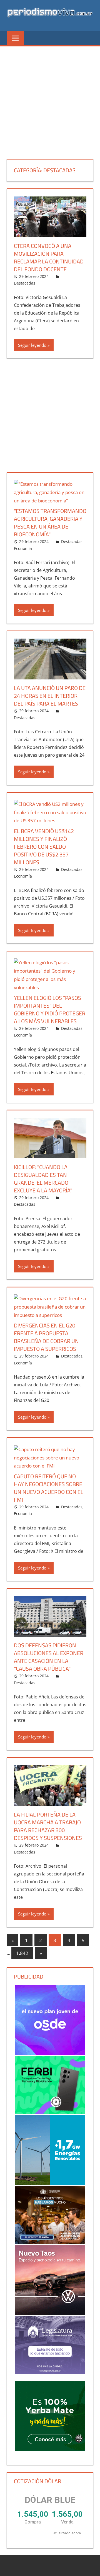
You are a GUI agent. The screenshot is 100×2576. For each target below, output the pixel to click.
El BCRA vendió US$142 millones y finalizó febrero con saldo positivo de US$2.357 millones (44, 847)
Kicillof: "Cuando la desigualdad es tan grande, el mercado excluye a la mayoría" (43, 1179)
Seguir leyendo (32, 345)
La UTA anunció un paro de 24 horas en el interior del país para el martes (50, 696)
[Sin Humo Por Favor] (50, 2215)
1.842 (22, 1953)
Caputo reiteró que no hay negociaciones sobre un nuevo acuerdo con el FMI (49, 1488)
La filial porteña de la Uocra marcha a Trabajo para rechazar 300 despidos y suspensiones (48, 1826)
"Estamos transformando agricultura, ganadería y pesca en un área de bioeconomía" (50, 523)
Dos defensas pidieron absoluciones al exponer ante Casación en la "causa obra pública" (49, 1657)
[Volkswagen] (50, 2280)
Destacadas (25, 283)
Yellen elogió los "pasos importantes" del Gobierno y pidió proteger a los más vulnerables (50, 1009)
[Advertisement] (50, 99)
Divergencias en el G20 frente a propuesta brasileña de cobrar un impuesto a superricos (46, 1337)
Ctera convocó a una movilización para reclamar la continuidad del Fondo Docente (49, 257)
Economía (23, 548)
